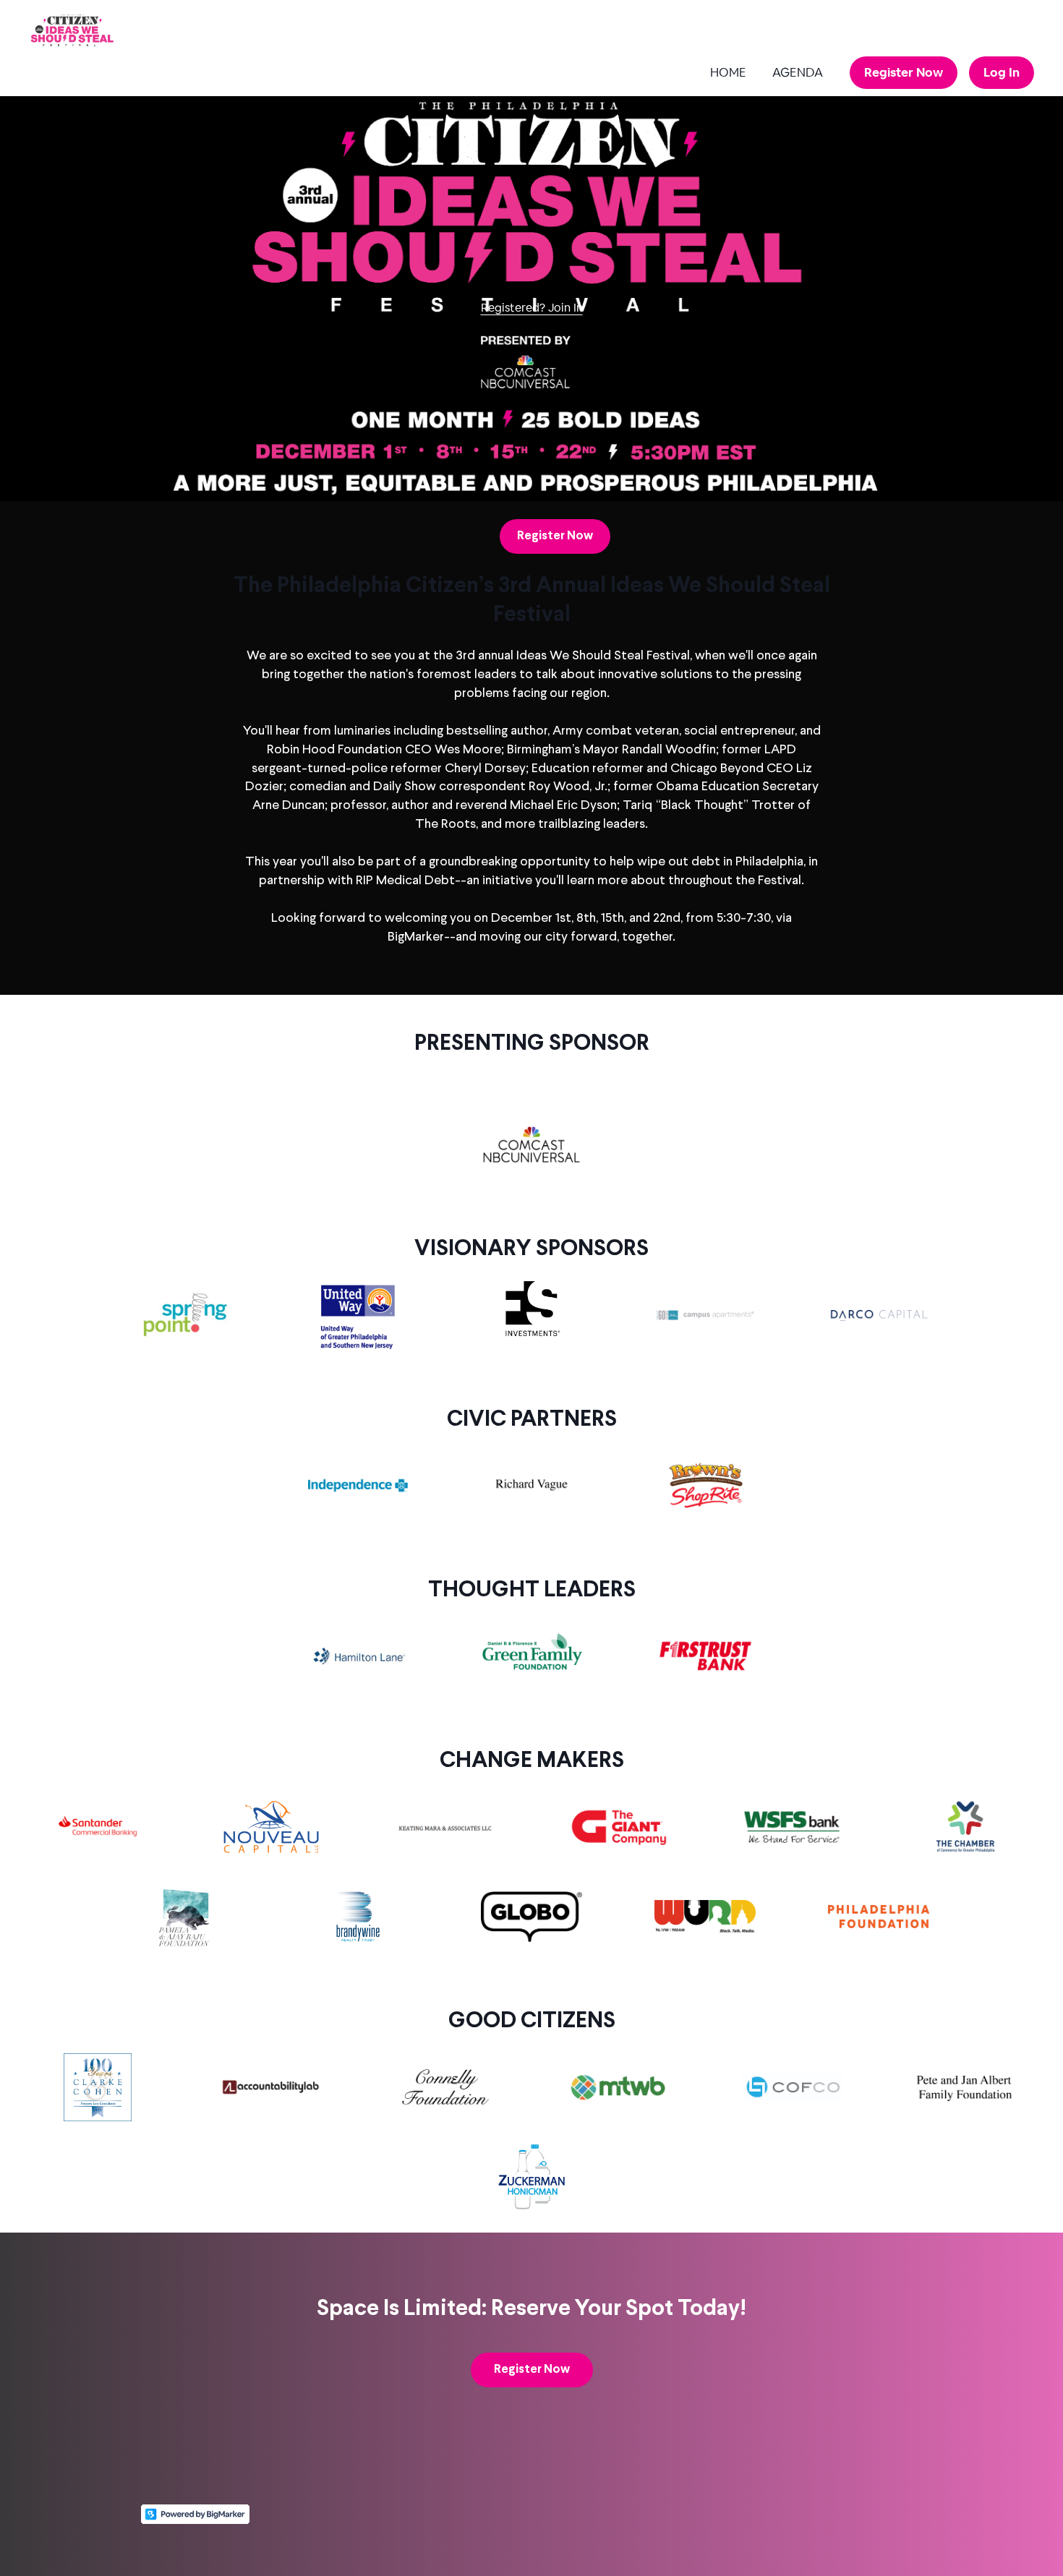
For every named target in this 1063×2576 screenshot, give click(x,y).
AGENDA (798, 72)
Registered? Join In (532, 308)
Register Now (904, 72)
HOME (728, 72)
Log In (1002, 72)
